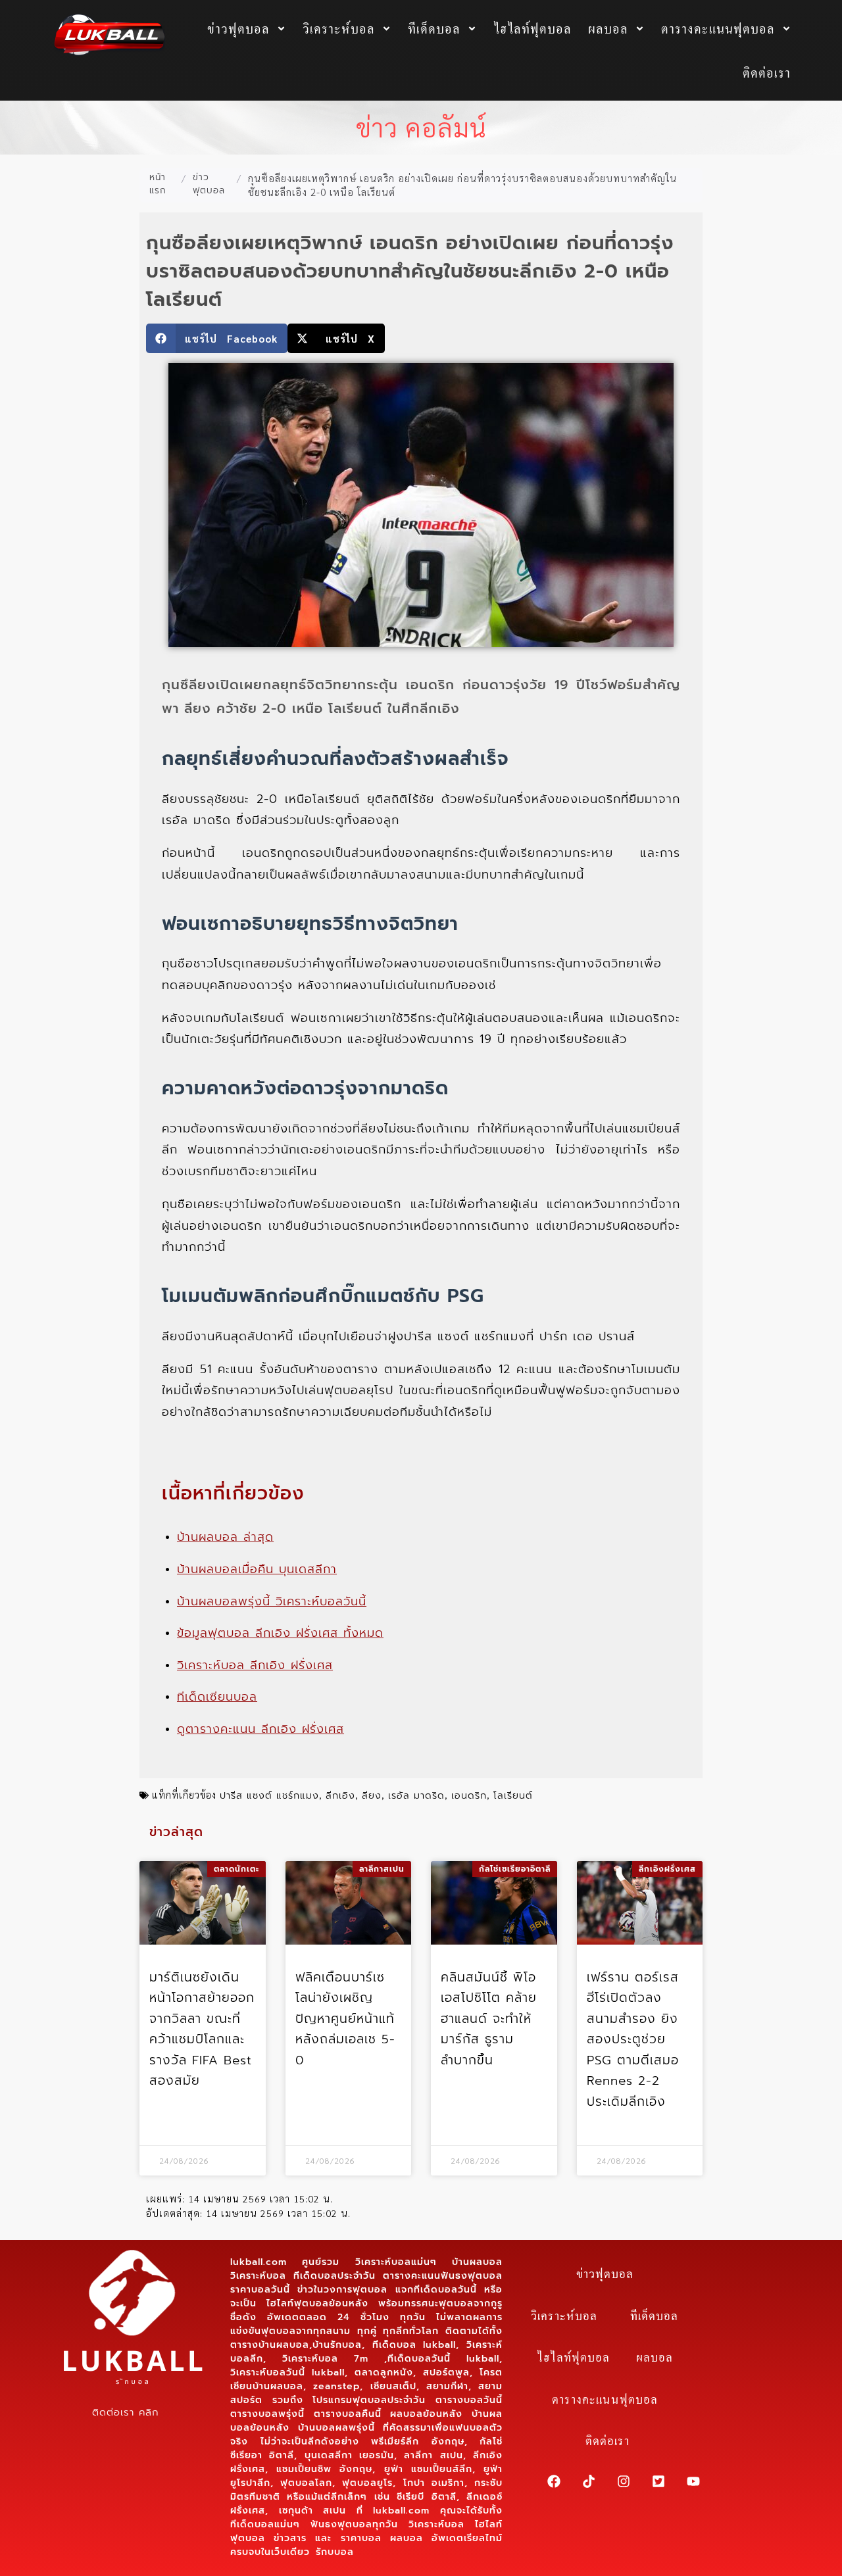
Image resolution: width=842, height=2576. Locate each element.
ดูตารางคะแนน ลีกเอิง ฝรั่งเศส (260, 1729)
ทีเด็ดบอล (434, 28)
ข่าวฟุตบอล (238, 28)
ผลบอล (608, 28)
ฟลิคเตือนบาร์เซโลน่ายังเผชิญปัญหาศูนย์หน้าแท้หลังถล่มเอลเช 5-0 (345, 2019)
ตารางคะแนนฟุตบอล (718, 28)
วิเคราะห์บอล (339, 28)
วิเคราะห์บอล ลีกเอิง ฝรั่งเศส (255, 1665)
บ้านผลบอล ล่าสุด (225, 1537)
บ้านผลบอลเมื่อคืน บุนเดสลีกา (257, 1569)
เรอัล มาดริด (416, 1795)
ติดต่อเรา (767, 72)
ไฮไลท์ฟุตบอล (532, 28)
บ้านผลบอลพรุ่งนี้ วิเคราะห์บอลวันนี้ (272, 1601)
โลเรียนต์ (513, 1795)
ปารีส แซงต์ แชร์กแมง (269, 1795)
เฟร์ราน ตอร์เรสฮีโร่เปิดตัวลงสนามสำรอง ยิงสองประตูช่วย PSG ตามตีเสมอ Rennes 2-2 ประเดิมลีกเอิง (633, 2039)
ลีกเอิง (340, 1795)
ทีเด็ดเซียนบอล (217, 1697)
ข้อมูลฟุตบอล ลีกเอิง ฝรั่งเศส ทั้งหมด (280, 1633)
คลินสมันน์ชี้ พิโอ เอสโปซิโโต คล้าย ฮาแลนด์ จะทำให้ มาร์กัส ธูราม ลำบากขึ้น (489, 2019)
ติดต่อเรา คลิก (125, 2412)
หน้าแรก (158, 184)
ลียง (372, 1795)
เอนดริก (469, 1795)
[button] (217, 338)
